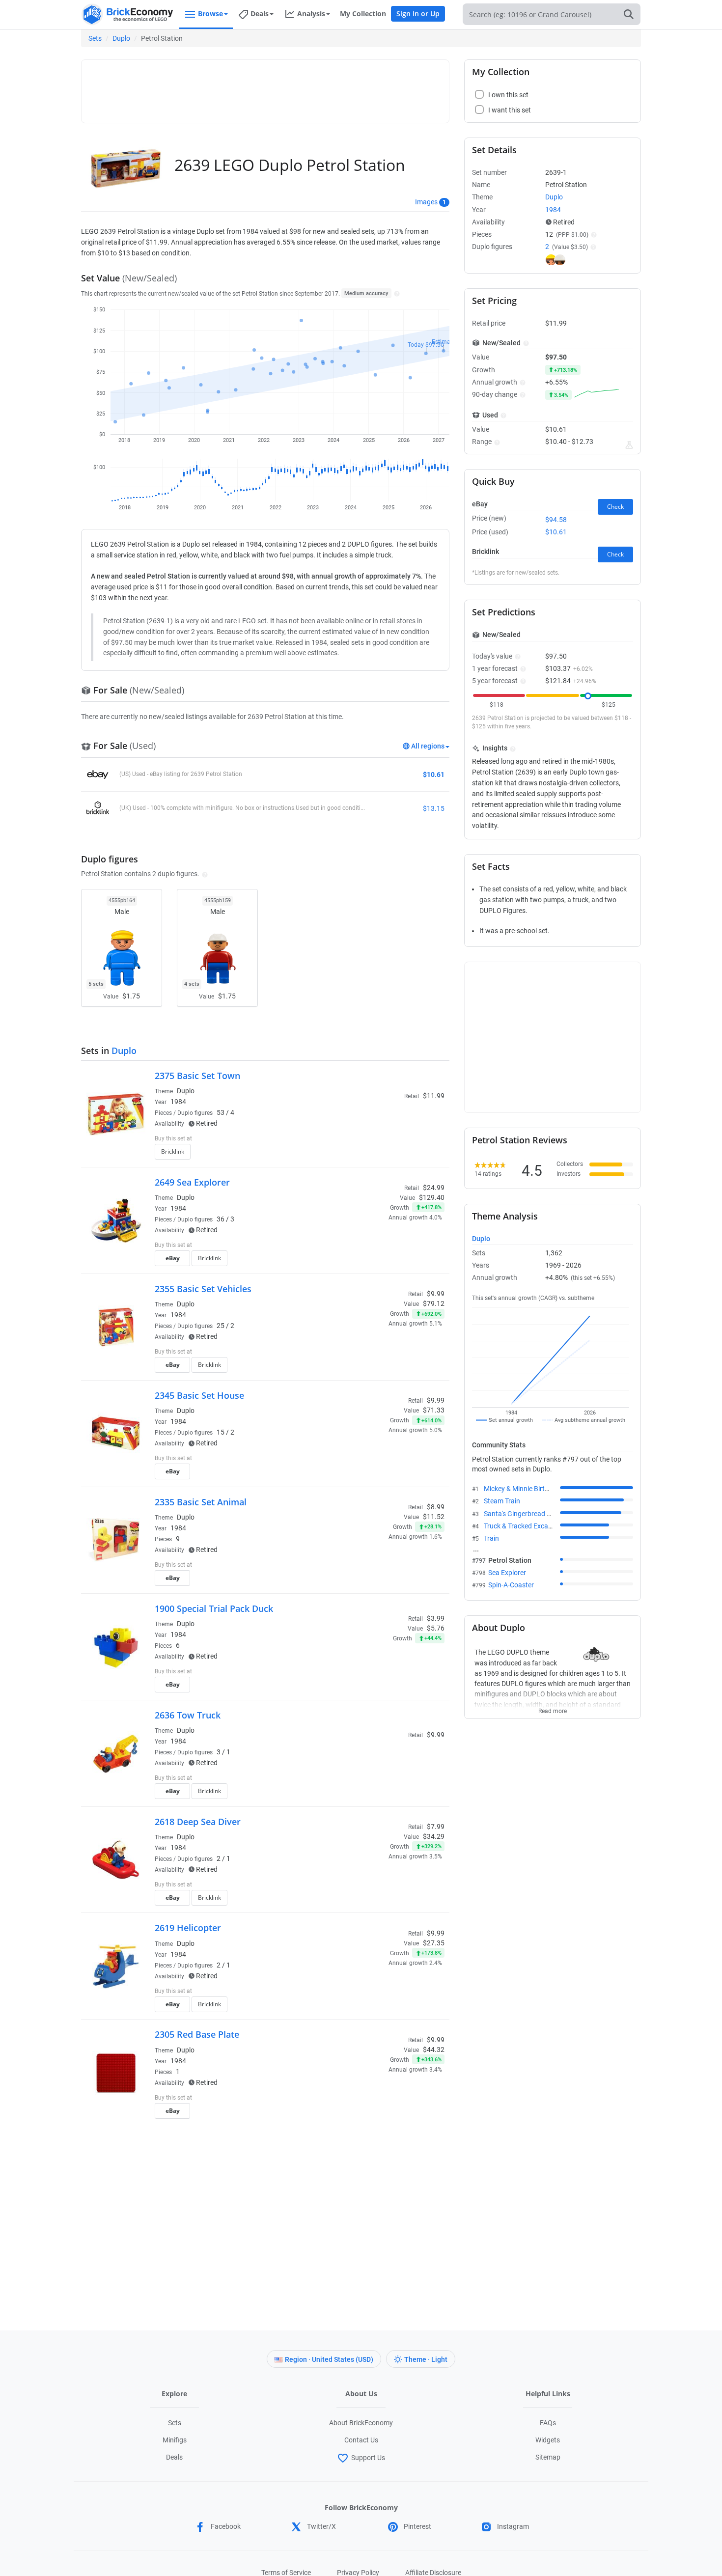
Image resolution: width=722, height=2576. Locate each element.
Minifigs (175, 2440)
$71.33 (434, 1410)
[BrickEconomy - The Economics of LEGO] (128, 14)
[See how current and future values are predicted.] (629, 445)
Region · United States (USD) (329, 2359)
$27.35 (434, 1943)
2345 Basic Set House (199, 1395)
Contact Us (361, 2440)
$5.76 (436, 1628)
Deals (174, 2457)
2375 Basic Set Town (197, 1076)
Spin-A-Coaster (511, 1585)
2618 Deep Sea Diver (198, 1822)
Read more (553, 1708)
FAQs (548, 2423)
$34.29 (434, 1836)
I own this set (383, 1139)
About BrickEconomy (361, 2423)
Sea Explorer (507, 1573)
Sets (95, 38)
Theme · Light (426, 2359)
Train (491, 1538)
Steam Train (502, 1501)
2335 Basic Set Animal (201, 1502)
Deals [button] (260, 14)
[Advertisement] (265, 87)
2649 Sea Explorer (192, 1182)
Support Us (368, 2458)
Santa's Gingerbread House (525, 1514)
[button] (396, 293)
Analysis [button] (311, 14)
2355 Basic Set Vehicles (203, 1289)
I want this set (384, 1155)
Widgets (548, 2440)
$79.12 (434, 1303)
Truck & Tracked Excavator (524, 1526)
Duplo (121, 38)
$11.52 (434, 1517)
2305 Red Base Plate (197, 2034)
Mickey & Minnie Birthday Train (530, 1489)
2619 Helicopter (188, 1928)
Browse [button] (210, 14)
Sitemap (548, 2457)
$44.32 (434, 2050)
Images (426, 202)
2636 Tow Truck (188, 1715)
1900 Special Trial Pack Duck (214, 1608)
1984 (178, 1102)
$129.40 (432, 1197)
